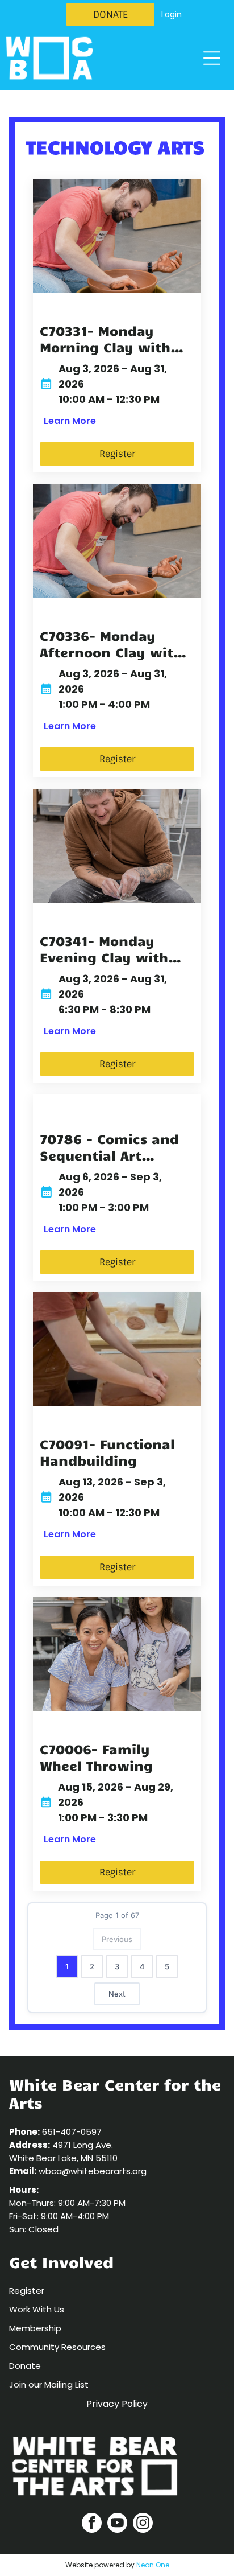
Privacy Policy (117, 2404)
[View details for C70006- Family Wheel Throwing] (117, 1654)
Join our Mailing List (49, 2384)
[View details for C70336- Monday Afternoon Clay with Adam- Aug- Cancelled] (117, 541)
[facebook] (92, 2524)
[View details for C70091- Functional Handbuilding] (117, 1349)
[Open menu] (212, 58)
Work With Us (37, 2309)
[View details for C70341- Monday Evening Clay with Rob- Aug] (117, 846)
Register (27, 2291)
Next (117, 1994)
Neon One (153, 2565)
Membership (35, 2328)
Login (172, 14)
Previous (117, 1939)
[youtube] (117, 2524)
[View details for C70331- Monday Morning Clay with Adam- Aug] (117, 236)
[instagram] (143, 2524)
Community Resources (57, 2347)
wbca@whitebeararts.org (93, 2171)
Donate (25, 2366)
